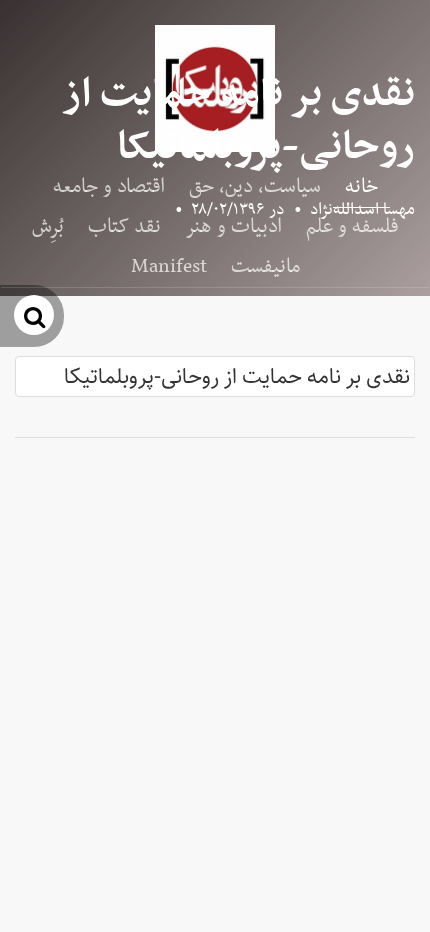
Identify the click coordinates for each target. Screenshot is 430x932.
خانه (361, 187)
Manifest (169, 267)
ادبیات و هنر (233, 227)
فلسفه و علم (352, 227)
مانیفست (265, 267)
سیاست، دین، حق (255, 187)
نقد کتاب (124, 227)
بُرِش (48, 227)
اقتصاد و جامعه (109, 187)
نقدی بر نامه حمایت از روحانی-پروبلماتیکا (237, 376)
